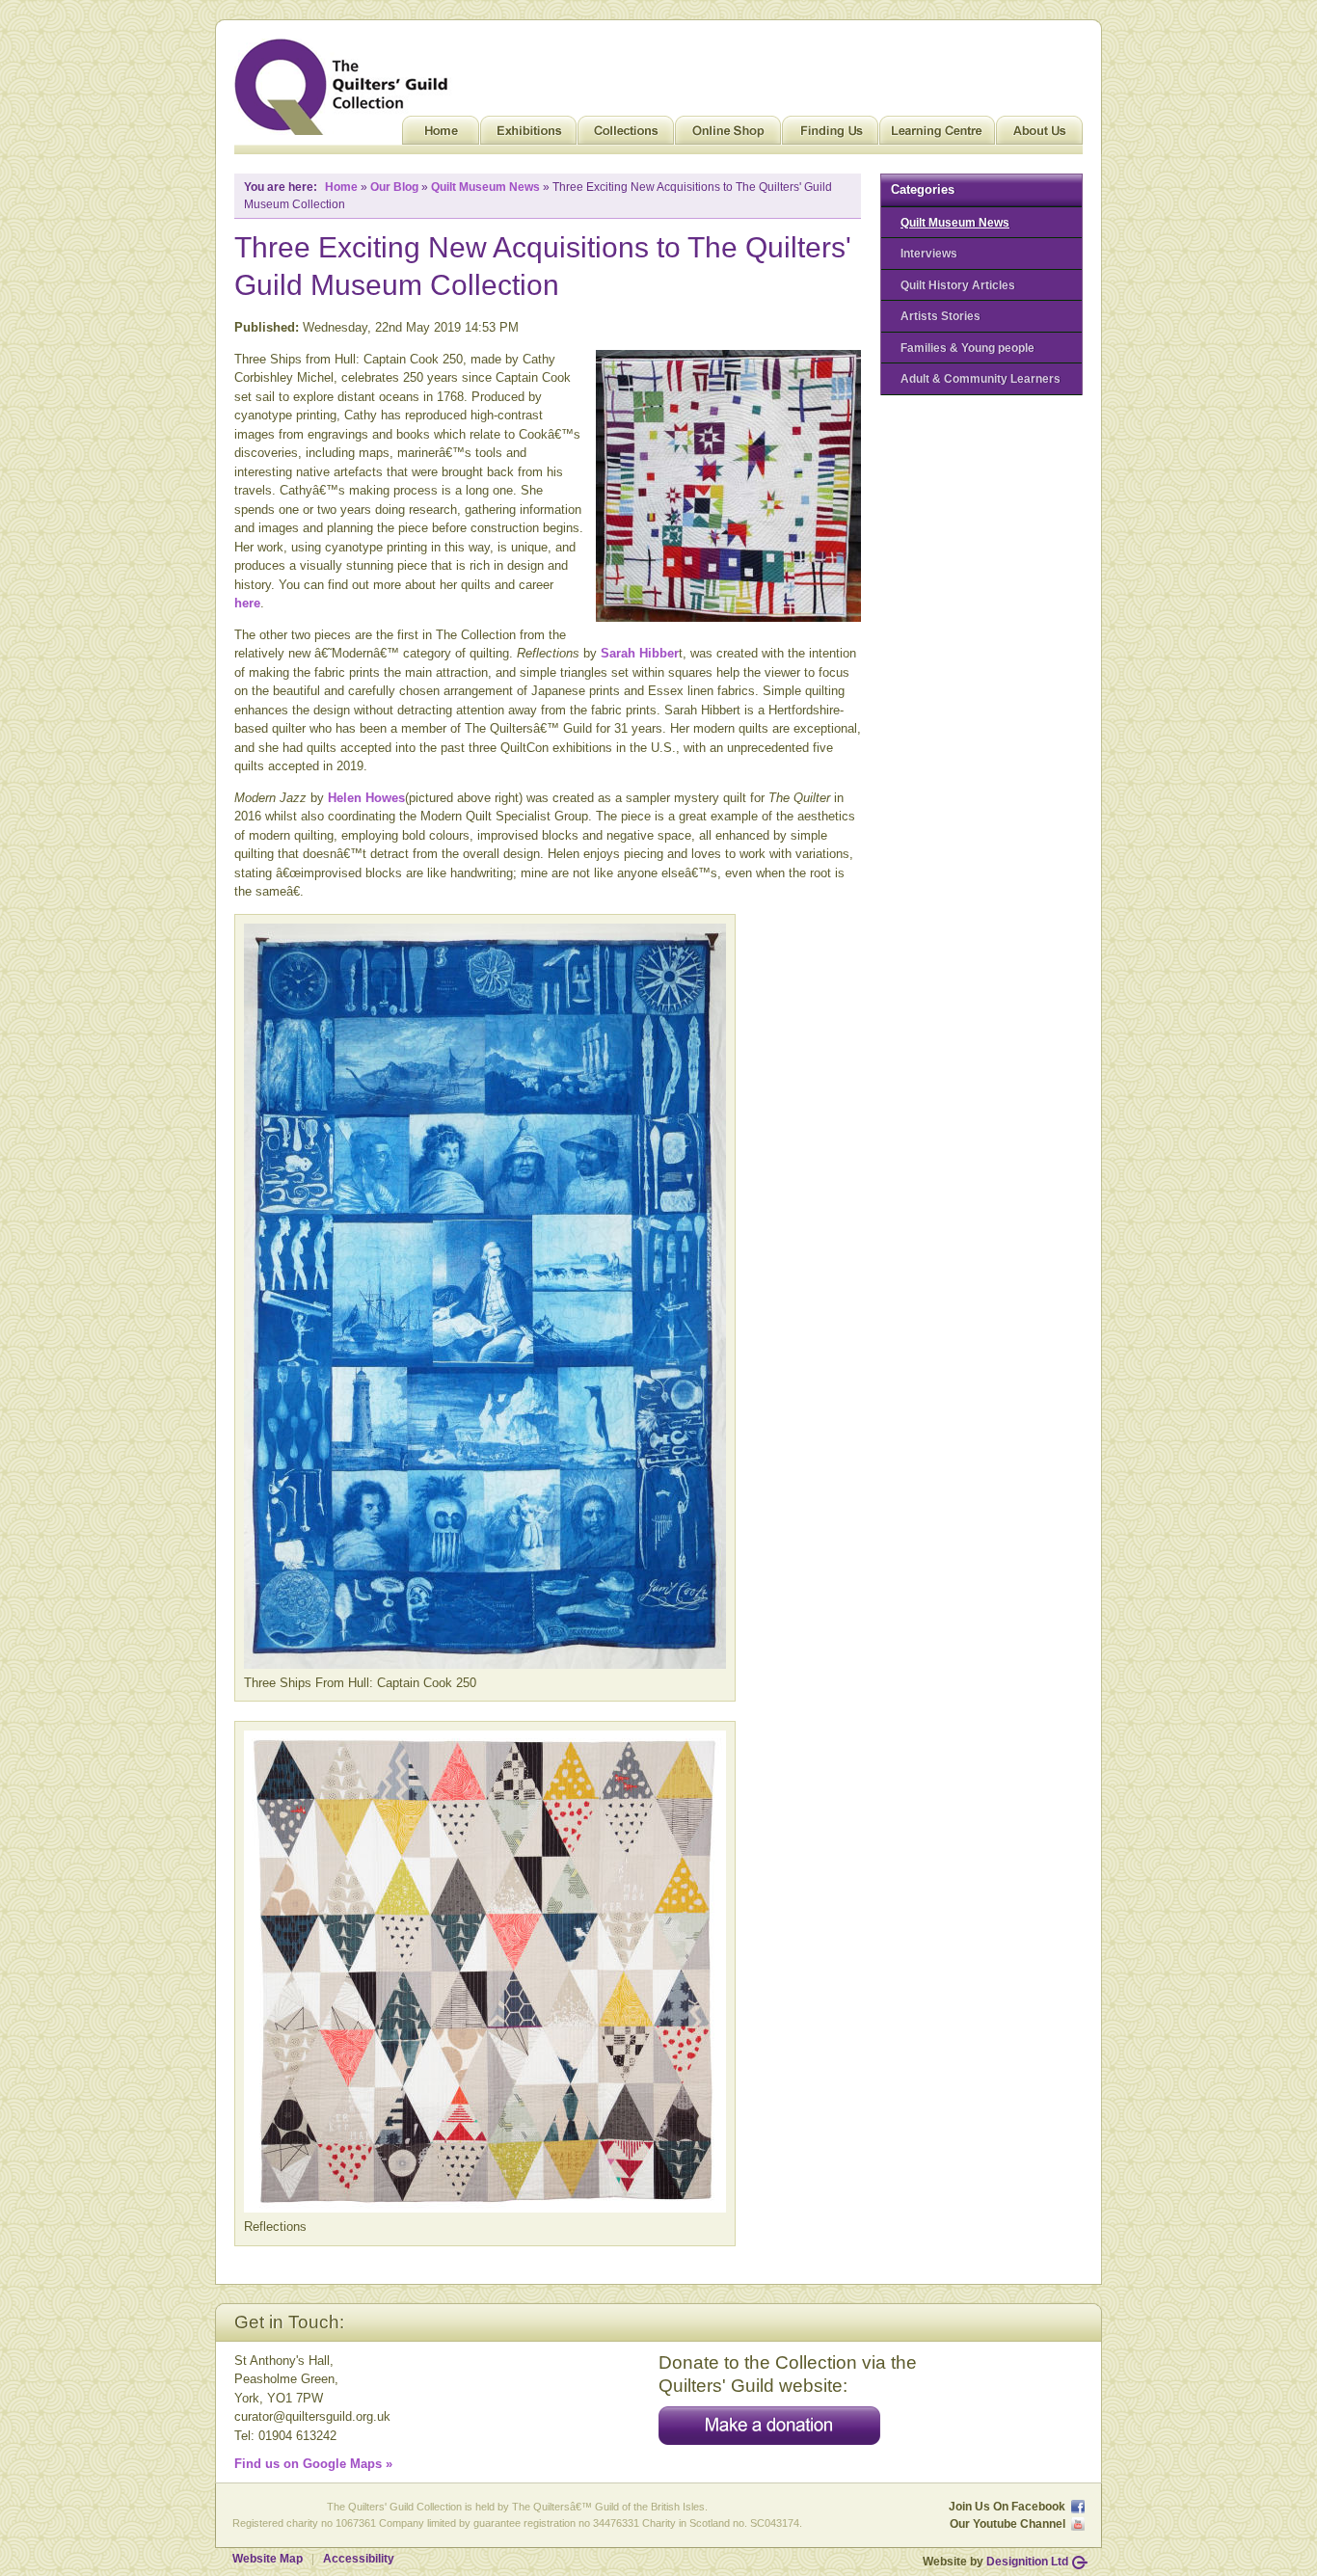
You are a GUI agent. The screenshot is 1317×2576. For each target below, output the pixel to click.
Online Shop (728, 135)
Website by (995, 2562)
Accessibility (359, 2559)
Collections (626, 135)
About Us (1039, 135)
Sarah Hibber (638, 653)
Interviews (929, 253)
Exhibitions (528, 135)
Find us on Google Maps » (313, 2464)
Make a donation (769, 2426)
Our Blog (394, 187)
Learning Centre (937, 135)
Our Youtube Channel (1008, 2524)
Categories (923, 189)
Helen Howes (366, 798)
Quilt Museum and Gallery (346, 87)
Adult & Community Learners (981, 378)
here (247, 603)
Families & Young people (968, 348)
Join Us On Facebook (1007, 2507)
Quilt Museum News (955, 222)
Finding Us (830, 135)
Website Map (268, 2559)
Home (441, 135)
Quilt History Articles (958, 285)
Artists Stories (941, 316)
